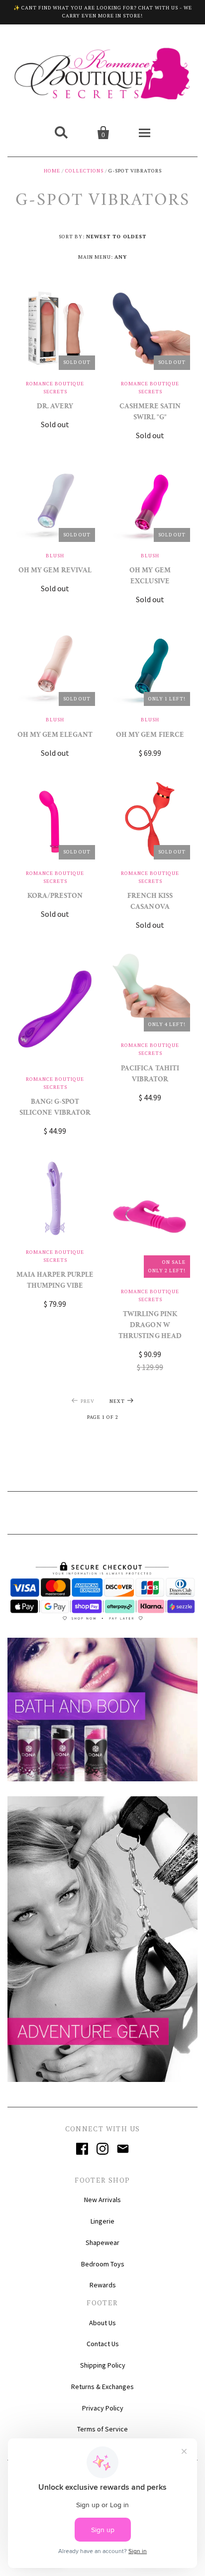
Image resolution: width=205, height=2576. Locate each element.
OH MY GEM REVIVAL (55, 571)
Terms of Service (102, 2429)
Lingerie (102, 2221)
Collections (84, 171)
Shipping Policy (103, 2365)
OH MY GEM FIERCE (150, 736)
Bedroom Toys (103, 2264)
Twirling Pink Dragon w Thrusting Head (150, 1326)
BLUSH (55, 556)
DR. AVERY (55, 407)
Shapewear (102, 2242)
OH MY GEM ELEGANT (55, 736)
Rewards (103, 2285)
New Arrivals (102, 2200)
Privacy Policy (103, 2408)
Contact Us (103, 2344)
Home (52, 171)
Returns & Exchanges (102, 2387)
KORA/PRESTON (55, 897)
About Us (102, 2323)
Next (117, 1401)
